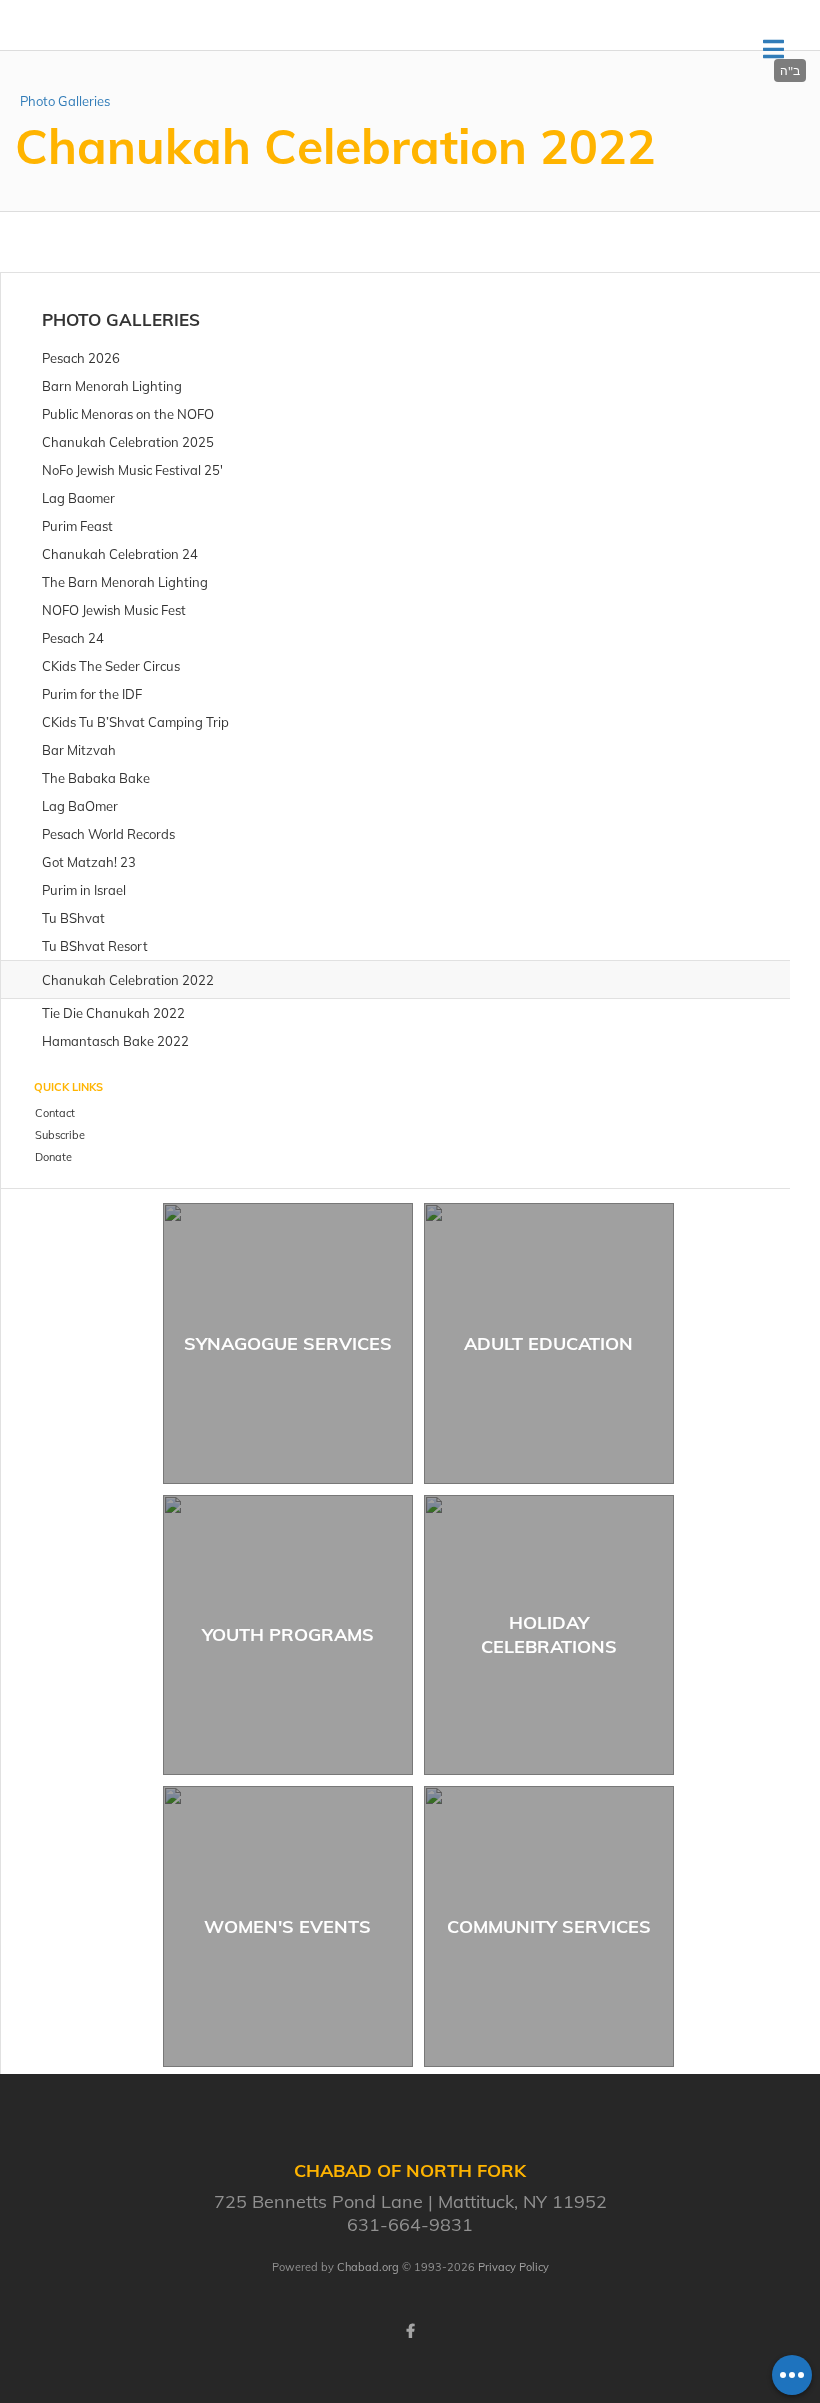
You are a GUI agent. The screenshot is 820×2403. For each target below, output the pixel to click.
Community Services (549, 1926)
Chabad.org (368, 2267)
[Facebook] (410, 2331)
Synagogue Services (288, 1343)
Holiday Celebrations (549, 1634)
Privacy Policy (513, 2267)
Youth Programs (288, 1634)
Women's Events (287, 1926)
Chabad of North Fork (187, 50)
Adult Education (548, 1343)
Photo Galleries (65, 101)
